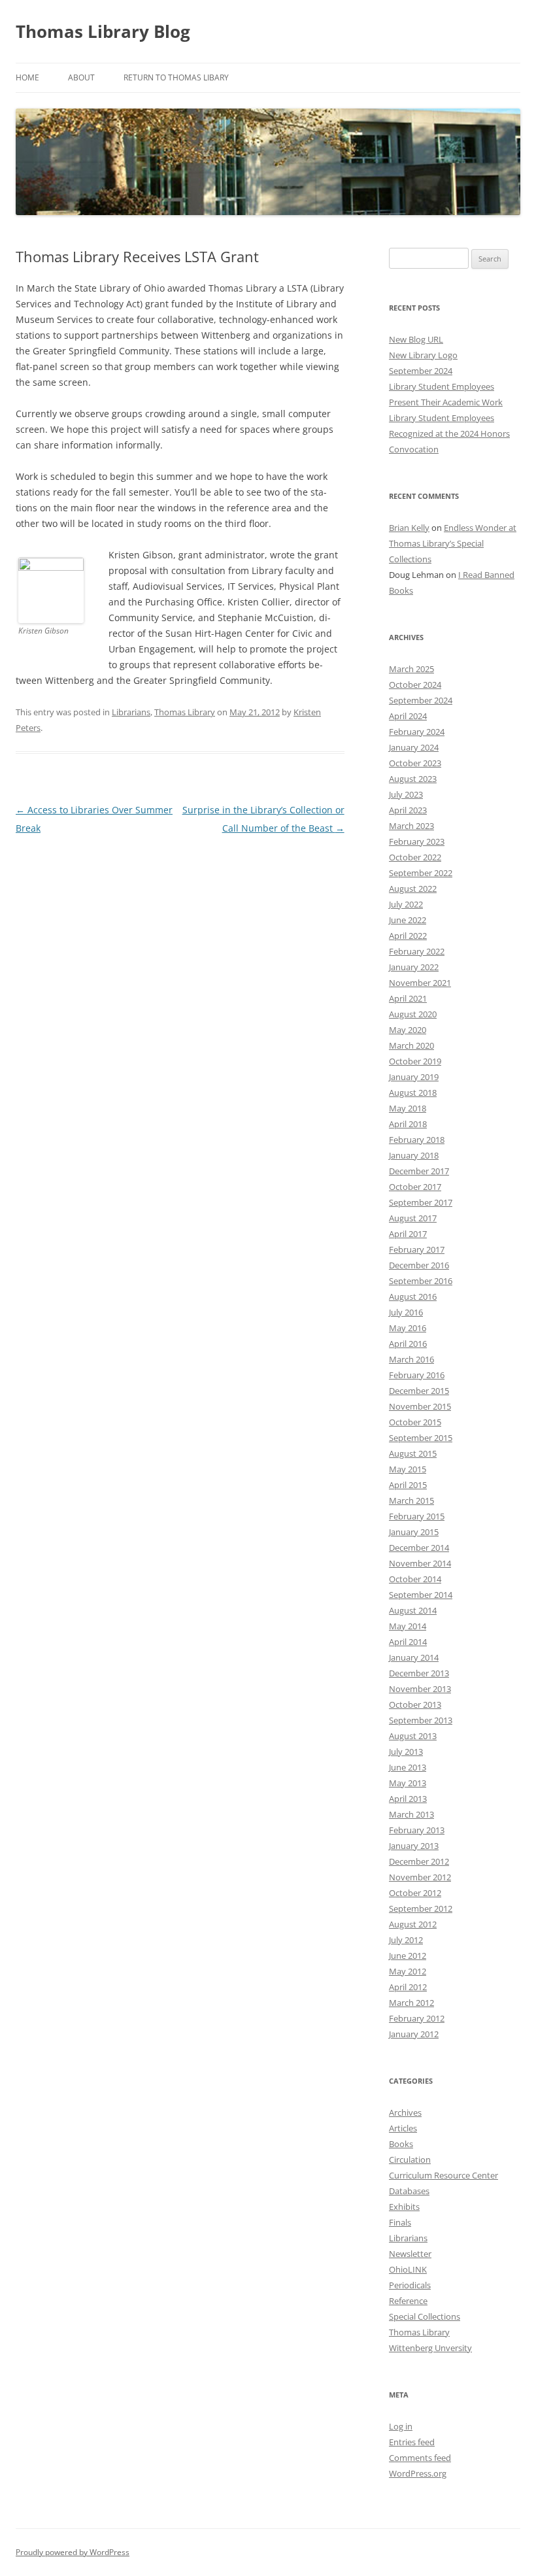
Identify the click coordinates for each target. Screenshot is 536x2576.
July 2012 (406, 1940)
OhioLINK (408, 2269)
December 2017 (419, 1171)
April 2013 (408, 1799)
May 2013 (408, 1783)
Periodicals (410, 2285)
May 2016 (408, 1328)
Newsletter (410, 2254)
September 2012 (421, 1908)
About (81, 77)
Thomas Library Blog (103, 31)
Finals (400, 2222)
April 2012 (408, 1987)
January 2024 (414, 747)
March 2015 (411, 1500)
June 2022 (408, 920)
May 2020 (408, 1030)
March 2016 (411, 1359)
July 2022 (406, 904)
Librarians (131, 712)
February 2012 (417, 2018)
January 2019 (414, 1077)
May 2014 (408, 1626)
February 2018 (417, 1140)
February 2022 (417, 951)
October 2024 (415, 685)
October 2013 (415, 1704)
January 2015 (414, 1532)
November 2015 (420, 1406)
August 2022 (413, 889)
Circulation (410, 2160)
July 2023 (406, 794)
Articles (403, 2128)
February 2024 (417, 732)
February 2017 (417, 1249)
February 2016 (417, 1375)
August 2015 (413, 1453)
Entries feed (412, 2442)
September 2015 (421, 1438)
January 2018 (414, 1155)
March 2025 (411, 669)
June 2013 (408, 1767)
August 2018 (413, 1093)
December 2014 (419, 1548)
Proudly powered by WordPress (73, 2552)
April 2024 (408, 716)
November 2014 (420, 1563)
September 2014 (421, 1595)
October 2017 (415, 1187)
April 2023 (408, 810)
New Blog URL (416, 339)
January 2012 (414, 2034)
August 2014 (413, 1610)
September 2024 (421, 371)
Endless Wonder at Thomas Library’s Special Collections (453, 543)
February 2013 (417, 1830)
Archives (405, 2112)
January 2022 (414, 967)
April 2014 (408, 1642)
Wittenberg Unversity (430, 2348)
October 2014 (415, 1579)
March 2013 (411, 1814)
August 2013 (413, 1736)
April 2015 (408, 1485)
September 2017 (421, 1202)
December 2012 (419, 1861)
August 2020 (413, 1014)
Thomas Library (185, 712)
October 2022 (415, 857)
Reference (408, 2301)
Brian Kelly (409, 528)
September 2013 (421, 1720)
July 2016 (406, 1312)
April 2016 (408, 1344)
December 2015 (419, 1391)
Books (401, 2144)
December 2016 (419, 1265)
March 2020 (411, 1045)
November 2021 (420, 983)
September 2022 (421, 873)
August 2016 (413, 1296)
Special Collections (425, 2316)
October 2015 (415, 1422)
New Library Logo (423, 355)
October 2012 (415, 1893)
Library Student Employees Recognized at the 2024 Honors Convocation (449, 433)
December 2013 (419, 1673)
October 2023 (415, 763)
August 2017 (413, 1218)
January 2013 (414, 1846)
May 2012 (408, 1971)
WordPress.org (418, 2473)
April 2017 (408, 1234)
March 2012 (411, 2003)
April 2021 (408, 998)
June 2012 (408, 1956)
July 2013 (406, 1752)
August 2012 (413, 1924)
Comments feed (420, 2458)
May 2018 (408, 1108)
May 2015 (408, 1469)
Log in (401, 2426)
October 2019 (415, 1061)
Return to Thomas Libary (176, 77)
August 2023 (413, 779)
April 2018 (408, 1124)
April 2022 (408, 936)
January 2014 (414, 1657)
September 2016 (421, 1281)
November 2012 (420, 1877)
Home (27, 77)
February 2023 (417, 841)
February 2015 (417, 1516)
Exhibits (404, 2207)
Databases (409, 2191)
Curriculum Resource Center (444, 2175)
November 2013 (420, 1689)
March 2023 (411, 826)
